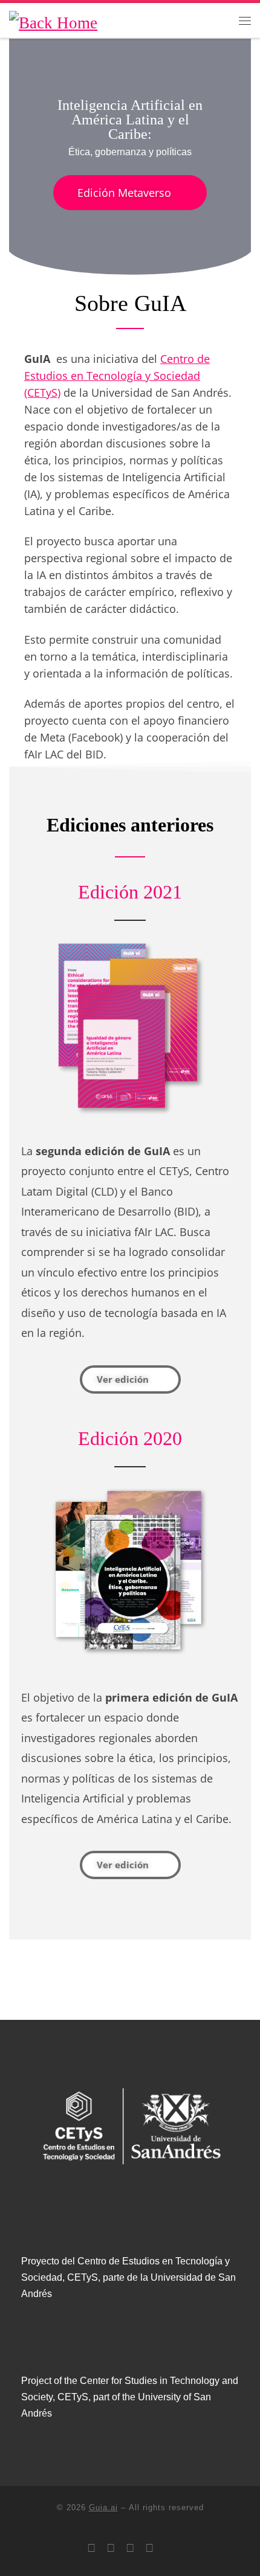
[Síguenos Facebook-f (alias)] (149, 2548)
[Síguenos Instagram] (130, 2548)
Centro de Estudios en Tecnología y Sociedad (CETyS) (117, 376)
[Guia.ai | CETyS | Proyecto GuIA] (53, 20)
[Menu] (245, 20)
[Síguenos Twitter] (91, 2548)
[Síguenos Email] (169, 2548)
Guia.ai (103, 2507)
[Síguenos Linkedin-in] (111, 2548)
